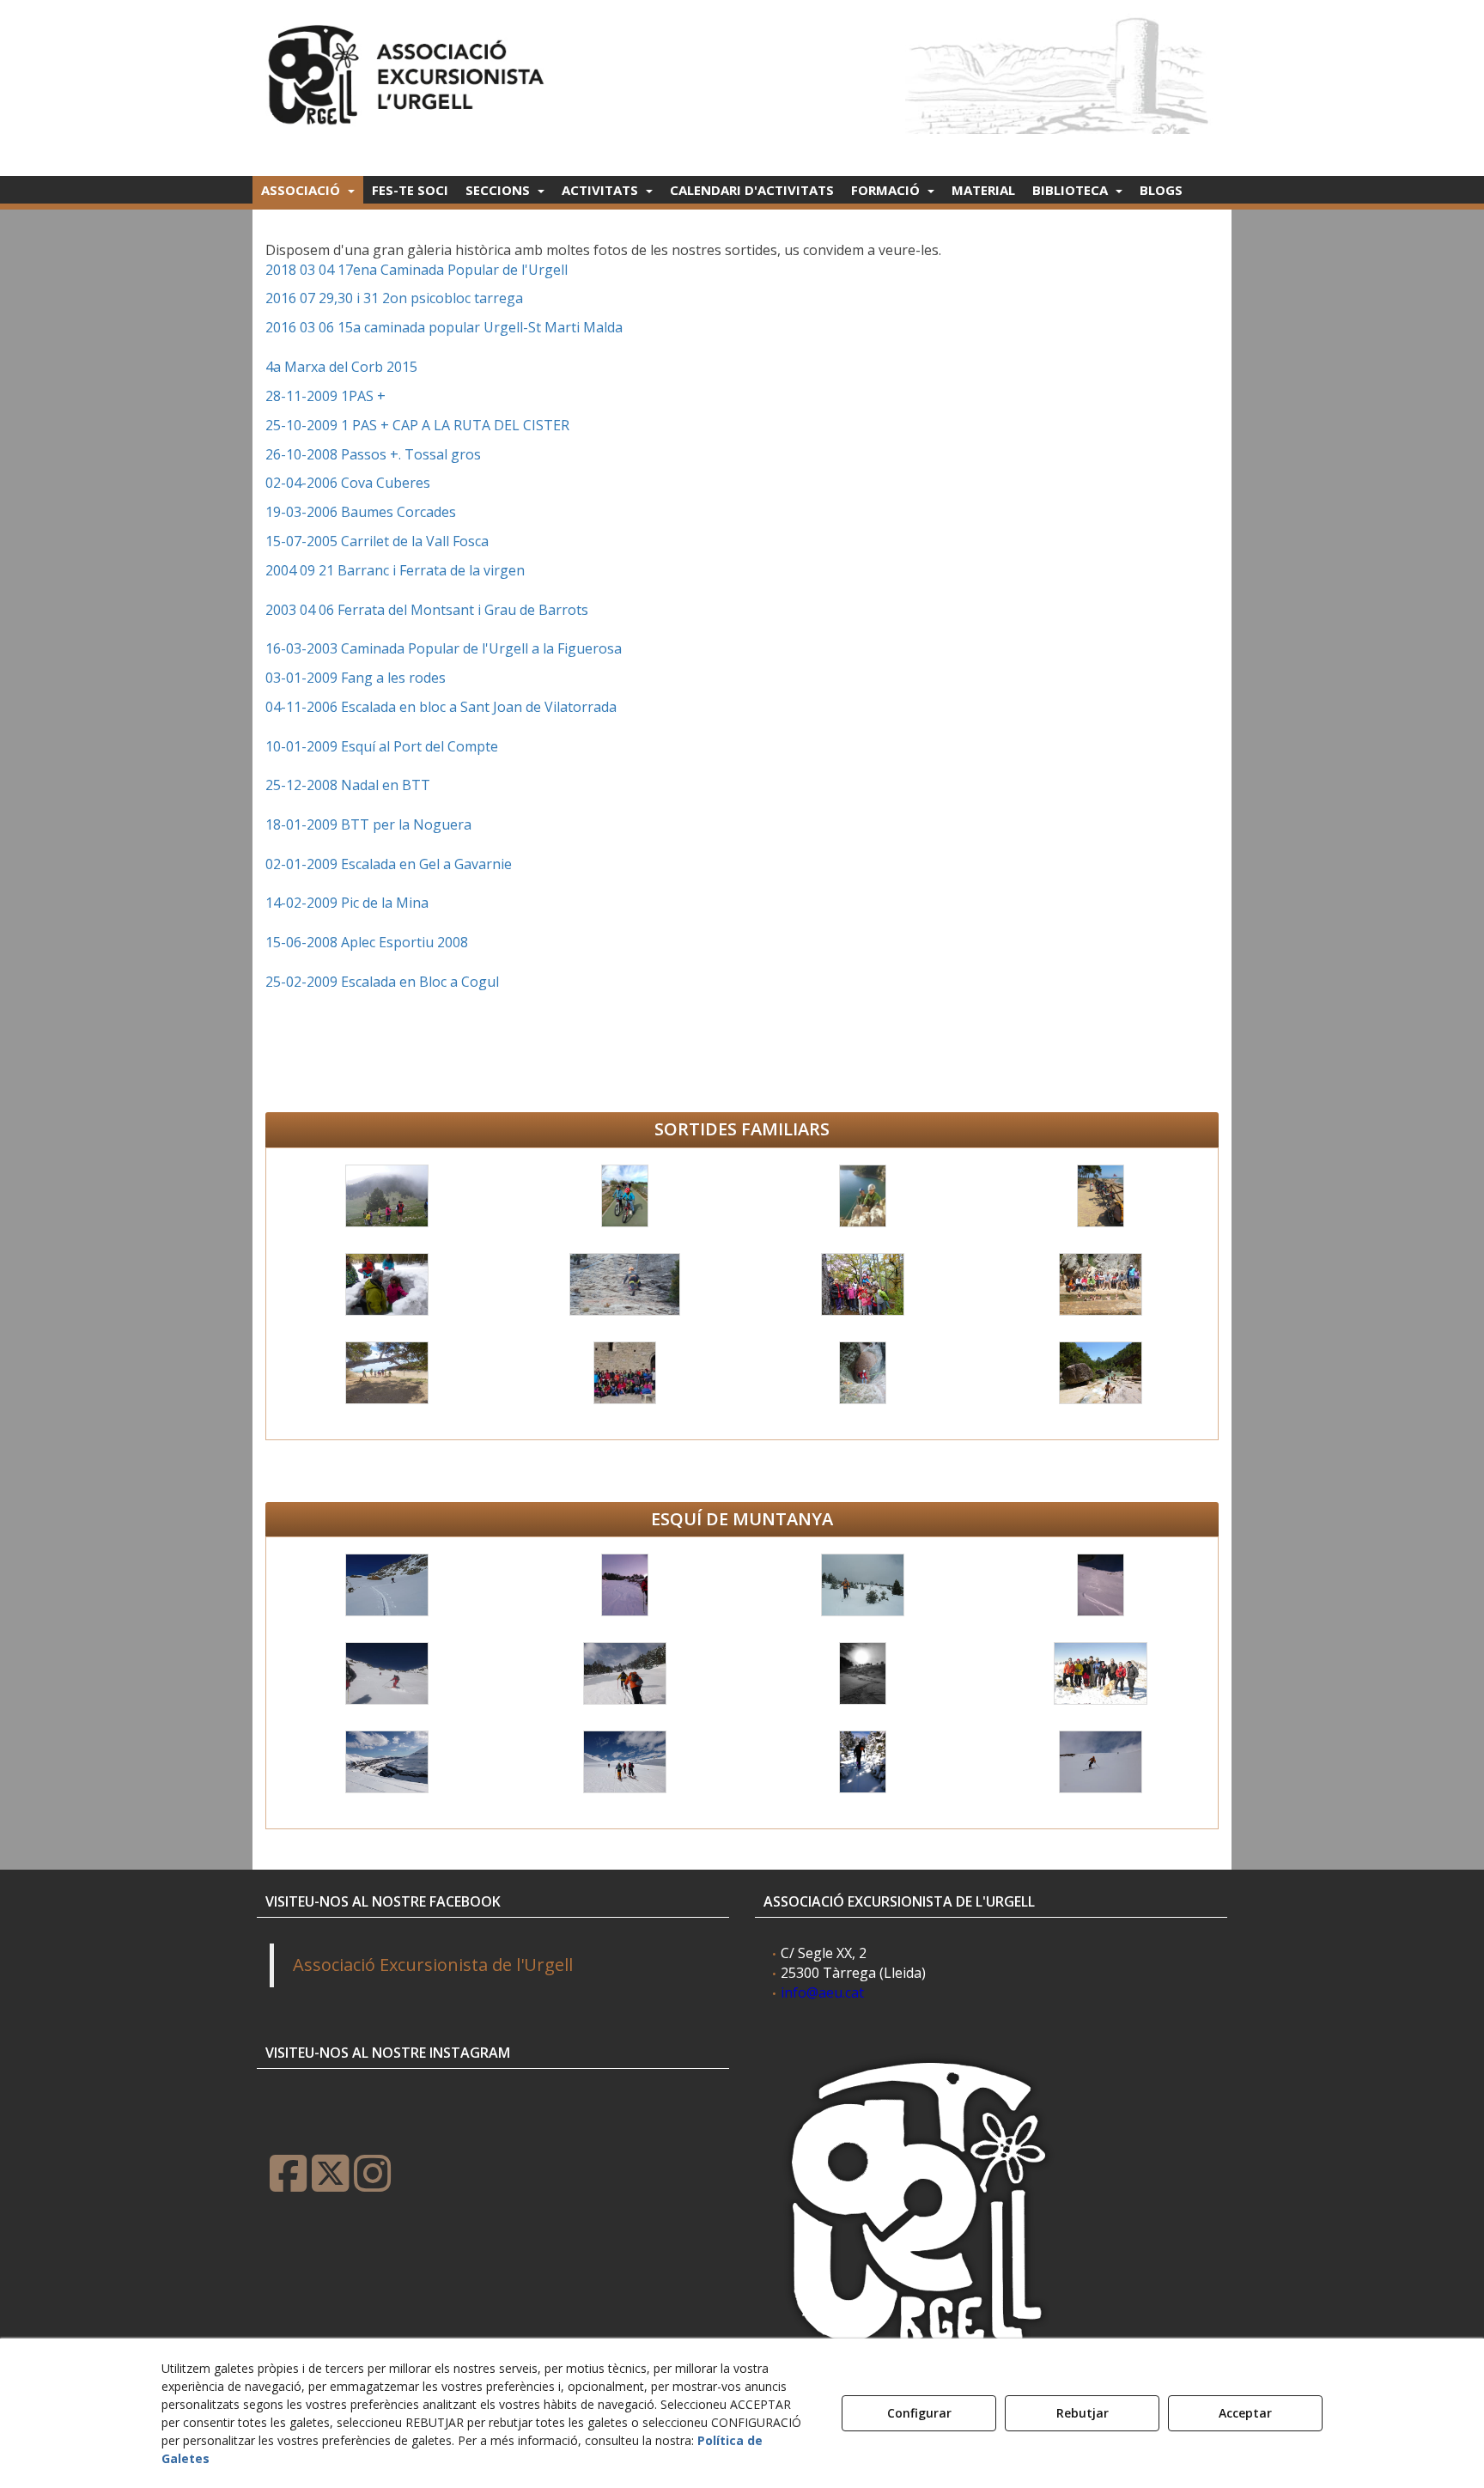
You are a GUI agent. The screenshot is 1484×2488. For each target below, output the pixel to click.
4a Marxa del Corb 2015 (341, 367)
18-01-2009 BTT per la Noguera (368, 824)
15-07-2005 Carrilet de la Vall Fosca (377, 541)
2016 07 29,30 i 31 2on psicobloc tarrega (394, 298)
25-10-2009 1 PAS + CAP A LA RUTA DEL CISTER (417, 425)
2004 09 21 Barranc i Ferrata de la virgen (395, 570)
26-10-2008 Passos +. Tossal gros (373, 454)
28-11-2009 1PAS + (327, 396)
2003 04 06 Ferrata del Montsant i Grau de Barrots (427, 610)
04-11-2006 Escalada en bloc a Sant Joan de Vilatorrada (441, 707)
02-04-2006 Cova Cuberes (348, 483)
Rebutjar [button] (1083, 2413)
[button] (409, 70)
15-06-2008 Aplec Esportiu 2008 (367, 942)
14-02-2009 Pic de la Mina (347, 903)
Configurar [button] (919, 2413)
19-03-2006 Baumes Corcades (361, 512)
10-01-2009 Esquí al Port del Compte (382, 746)
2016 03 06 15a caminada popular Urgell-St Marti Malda (444, 327)
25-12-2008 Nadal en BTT (348, 785)
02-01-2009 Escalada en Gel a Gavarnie (389, 864)
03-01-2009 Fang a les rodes (356, 678)
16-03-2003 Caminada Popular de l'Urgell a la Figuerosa (444, 648)
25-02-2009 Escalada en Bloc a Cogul (382, 982)
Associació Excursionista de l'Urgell (433, 1965)
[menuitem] (308, 190)
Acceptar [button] (1245, 2413)
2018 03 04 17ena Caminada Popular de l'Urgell (417, 270)
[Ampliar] (385, 1196)
